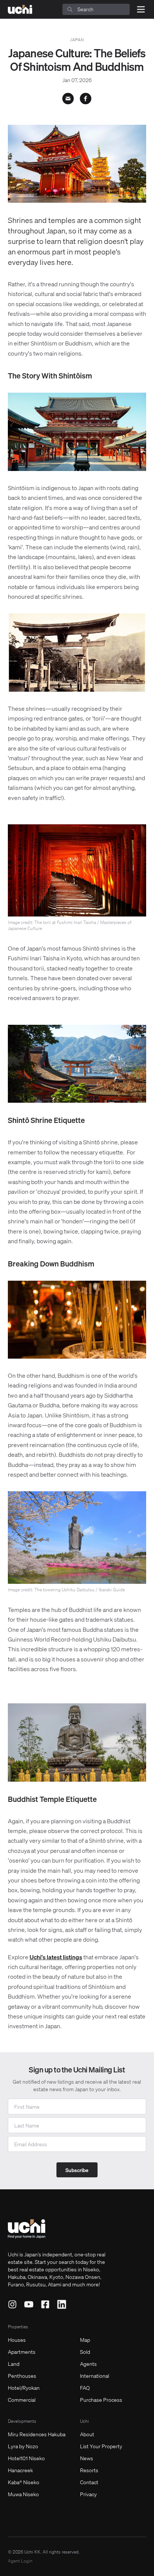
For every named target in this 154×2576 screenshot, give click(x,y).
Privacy (88, 2494)
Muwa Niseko (23, 2494)
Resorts (89, 2470)
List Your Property (101, 2446)
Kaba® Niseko (24, 2482)
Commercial (22, 2400)
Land (14, 2364)
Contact (89, 2482)
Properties (18, 2327)
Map (85, 2340)
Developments (22, 2421)
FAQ (85, 2388)
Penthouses (22, 2376)
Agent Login (20, 2561)
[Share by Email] (68, 99)
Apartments (22, 2352)
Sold (85, 2352)
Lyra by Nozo (23, 2446)
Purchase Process (101, 2400)
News (87, 2458)
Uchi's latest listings (56, 1957)
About (87, 2434)
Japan (77, 40)
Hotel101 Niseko (26, 2458)
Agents (88, 2364)
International (95, 2376)
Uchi (84, 2421)
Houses (17, 2340)
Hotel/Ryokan (24, 2388)
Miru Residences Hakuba (37, 2434)
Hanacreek (20, 2470)
